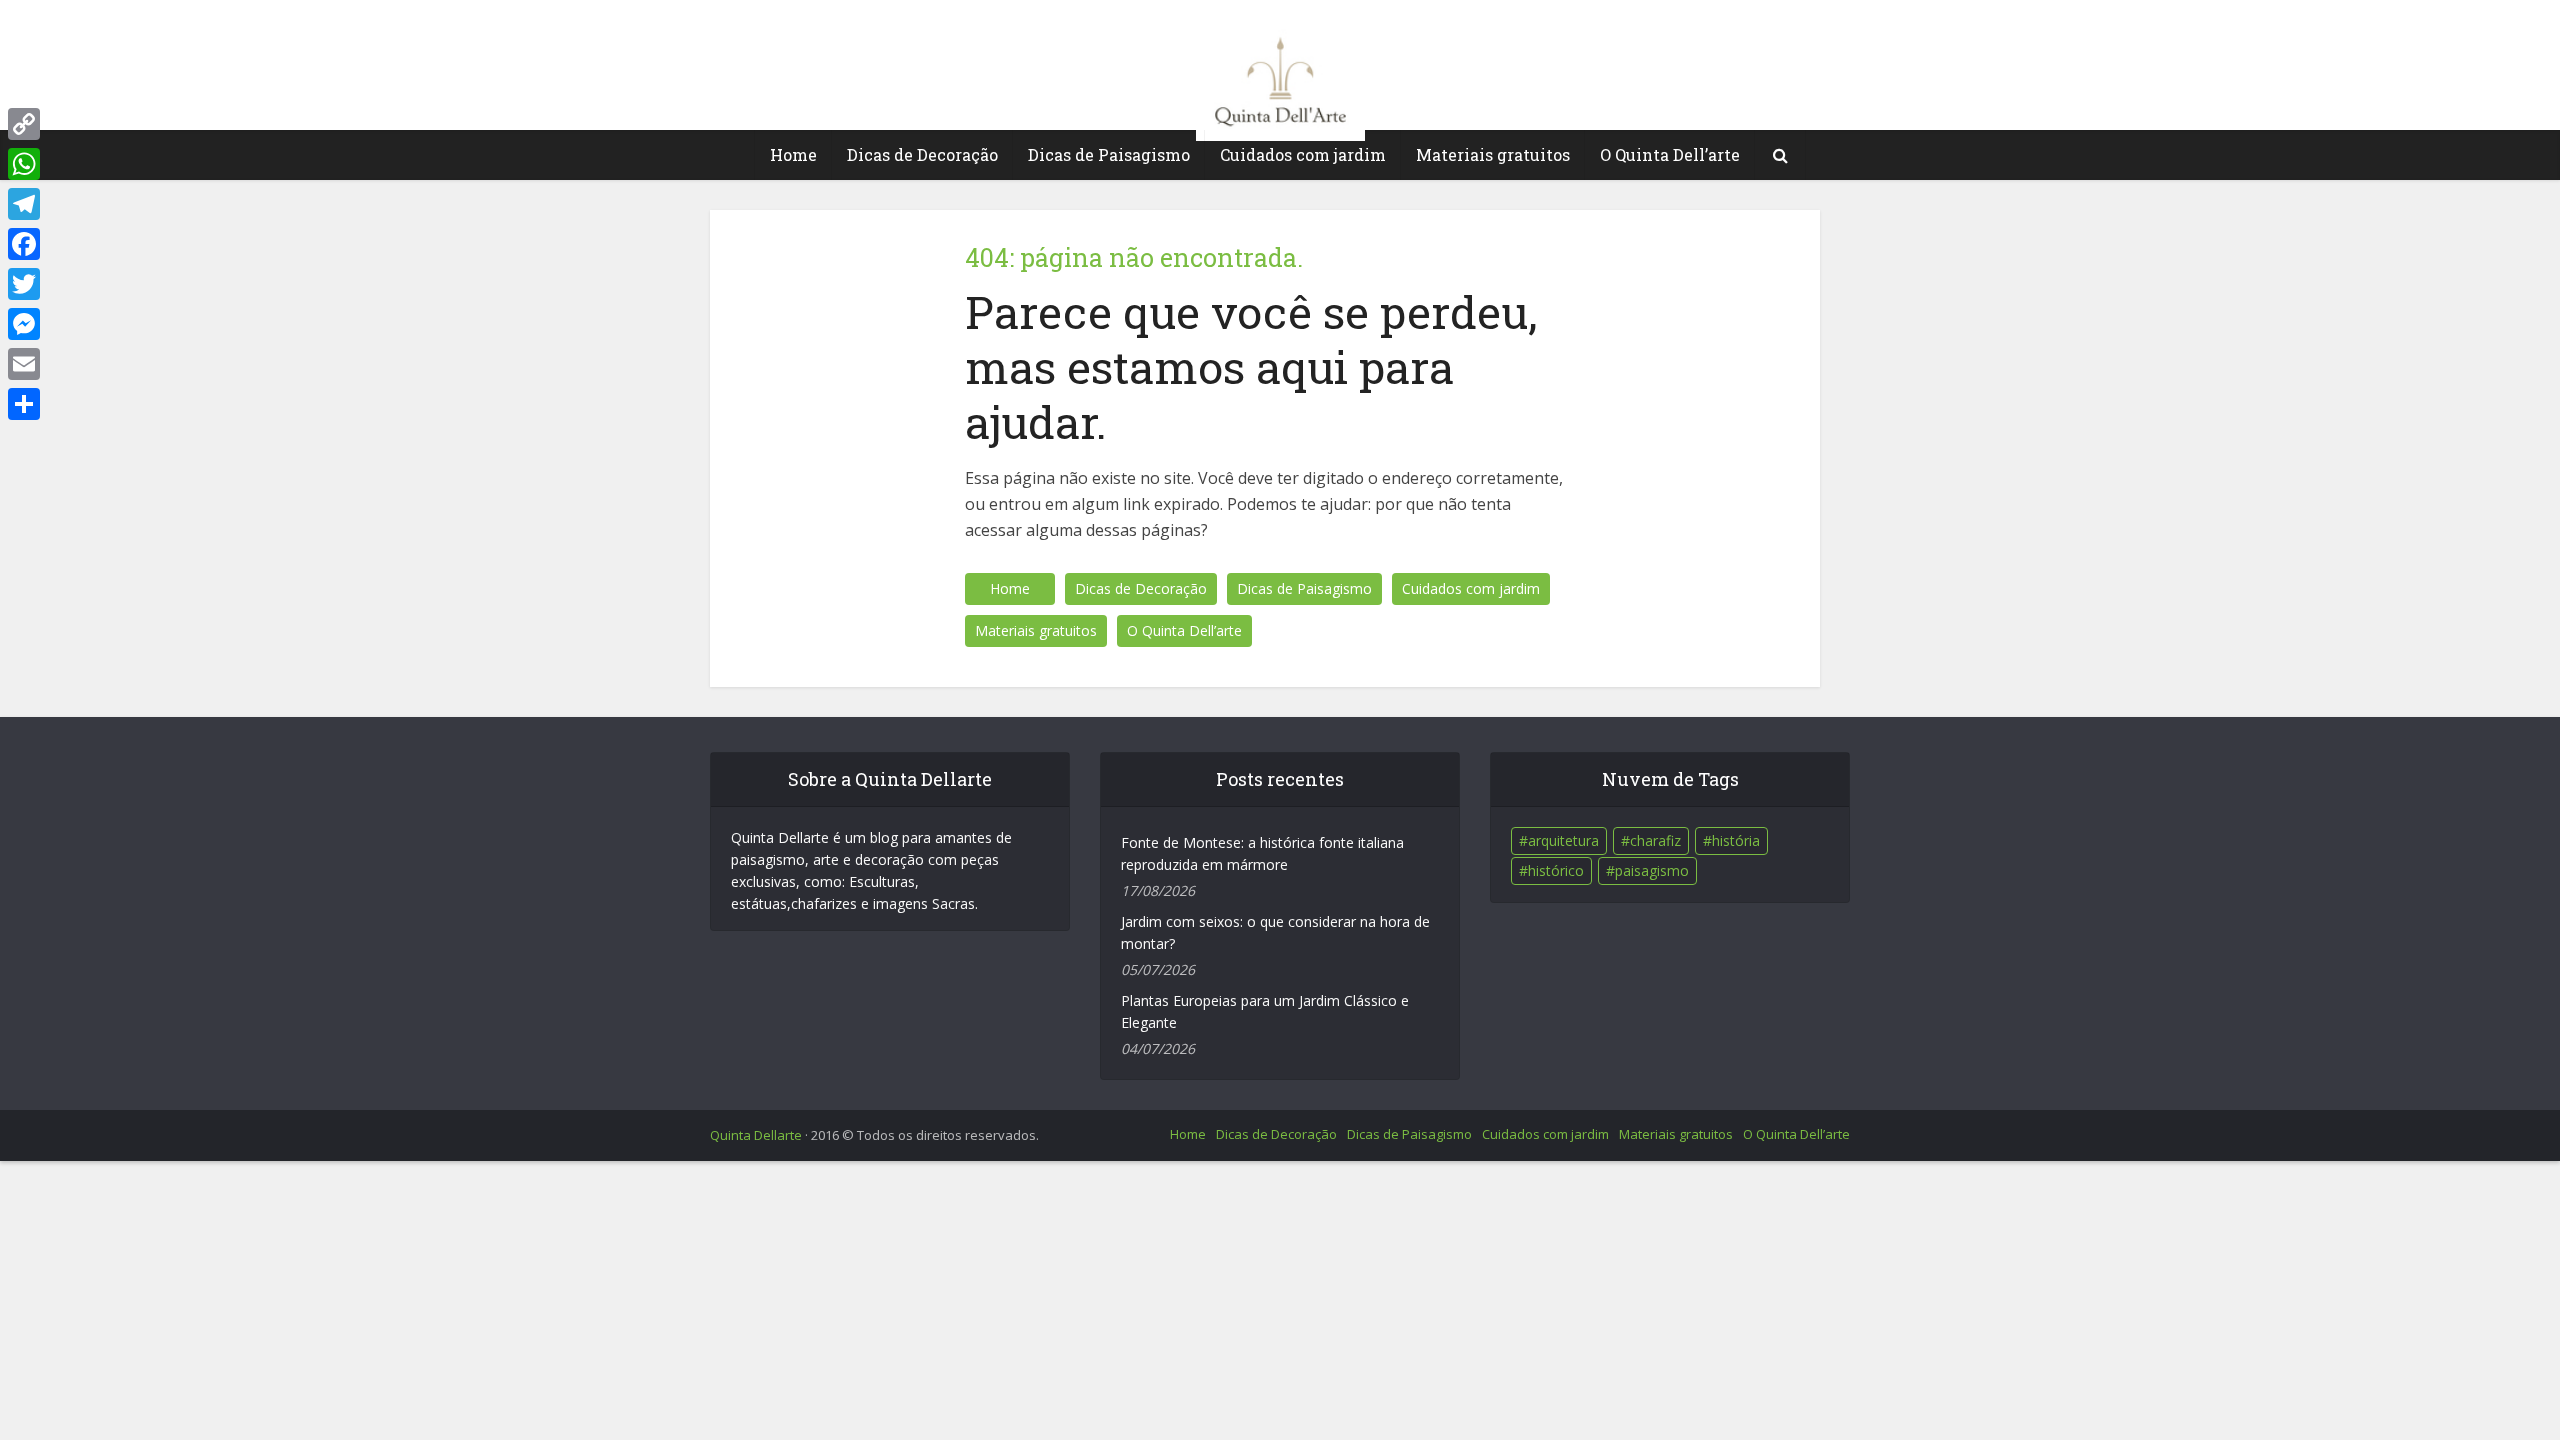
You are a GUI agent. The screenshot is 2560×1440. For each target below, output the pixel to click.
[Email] (24, 364)
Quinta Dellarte (756, 1135)
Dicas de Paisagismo (1109, 154)
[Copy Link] (24, 124)
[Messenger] (24, 324)
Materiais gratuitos (1493, 154)
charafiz (1655, 840)
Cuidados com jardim (1303, 154)
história (1736, 840)
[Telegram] (24, 204)
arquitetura (1563, 840)
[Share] (24, 404)
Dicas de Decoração (922, 154)
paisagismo (1652, 870)
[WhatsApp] (24, 164)
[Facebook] (24, 244)
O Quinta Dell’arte (1670, 154)
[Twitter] (24, 284)
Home (793, 154)
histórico (1556, 870)
